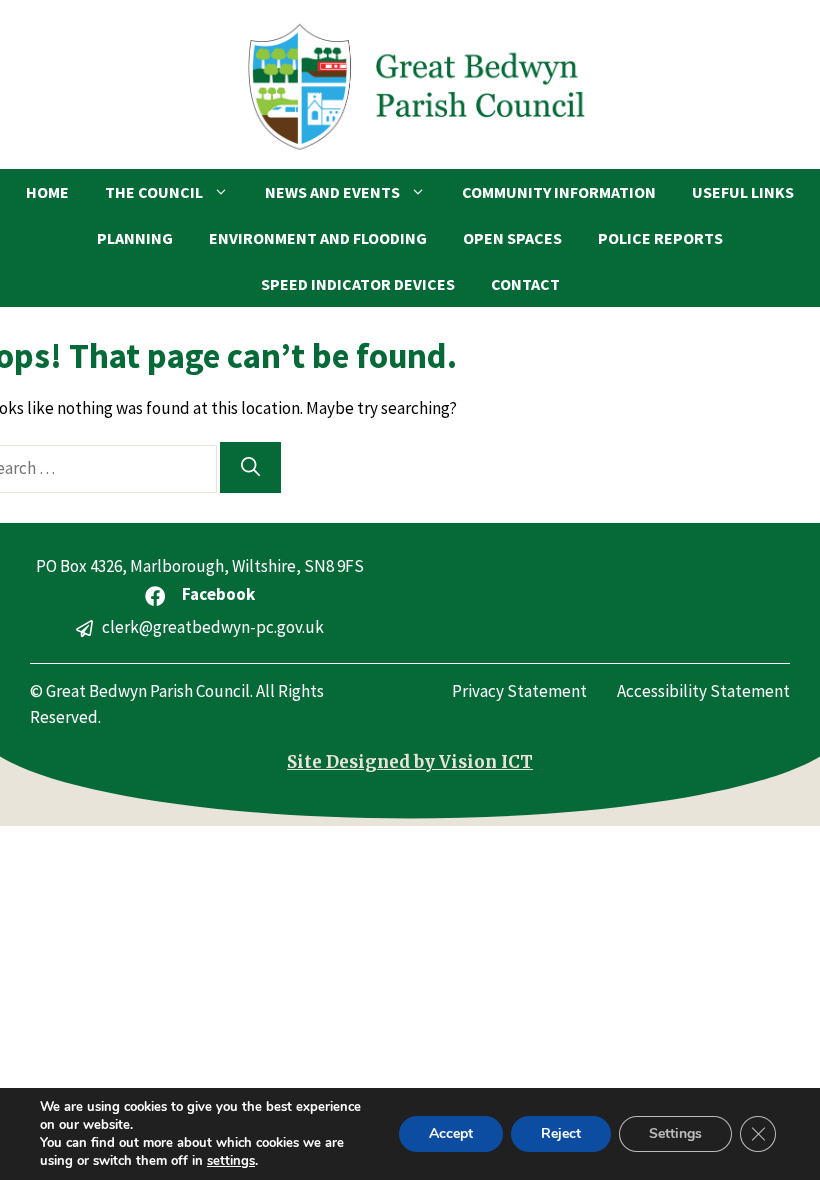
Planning (135, 238)
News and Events (332, 192)
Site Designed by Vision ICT (410, 762)
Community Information (559, 192)
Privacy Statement (519, 691)
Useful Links (743, 192)
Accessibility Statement (703, 691)
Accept (451, 1133)
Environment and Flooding (318, 238)
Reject (561, 1133)
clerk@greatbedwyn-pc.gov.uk (213, 627)
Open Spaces (512, 238)
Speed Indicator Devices (358, 284)
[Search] (250, 467)
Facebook (218, 594)
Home (47, 192)
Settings (675, 1133)
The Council (154, 192)
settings (231, 1161)
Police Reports (660, 238)
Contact (525, 284)
